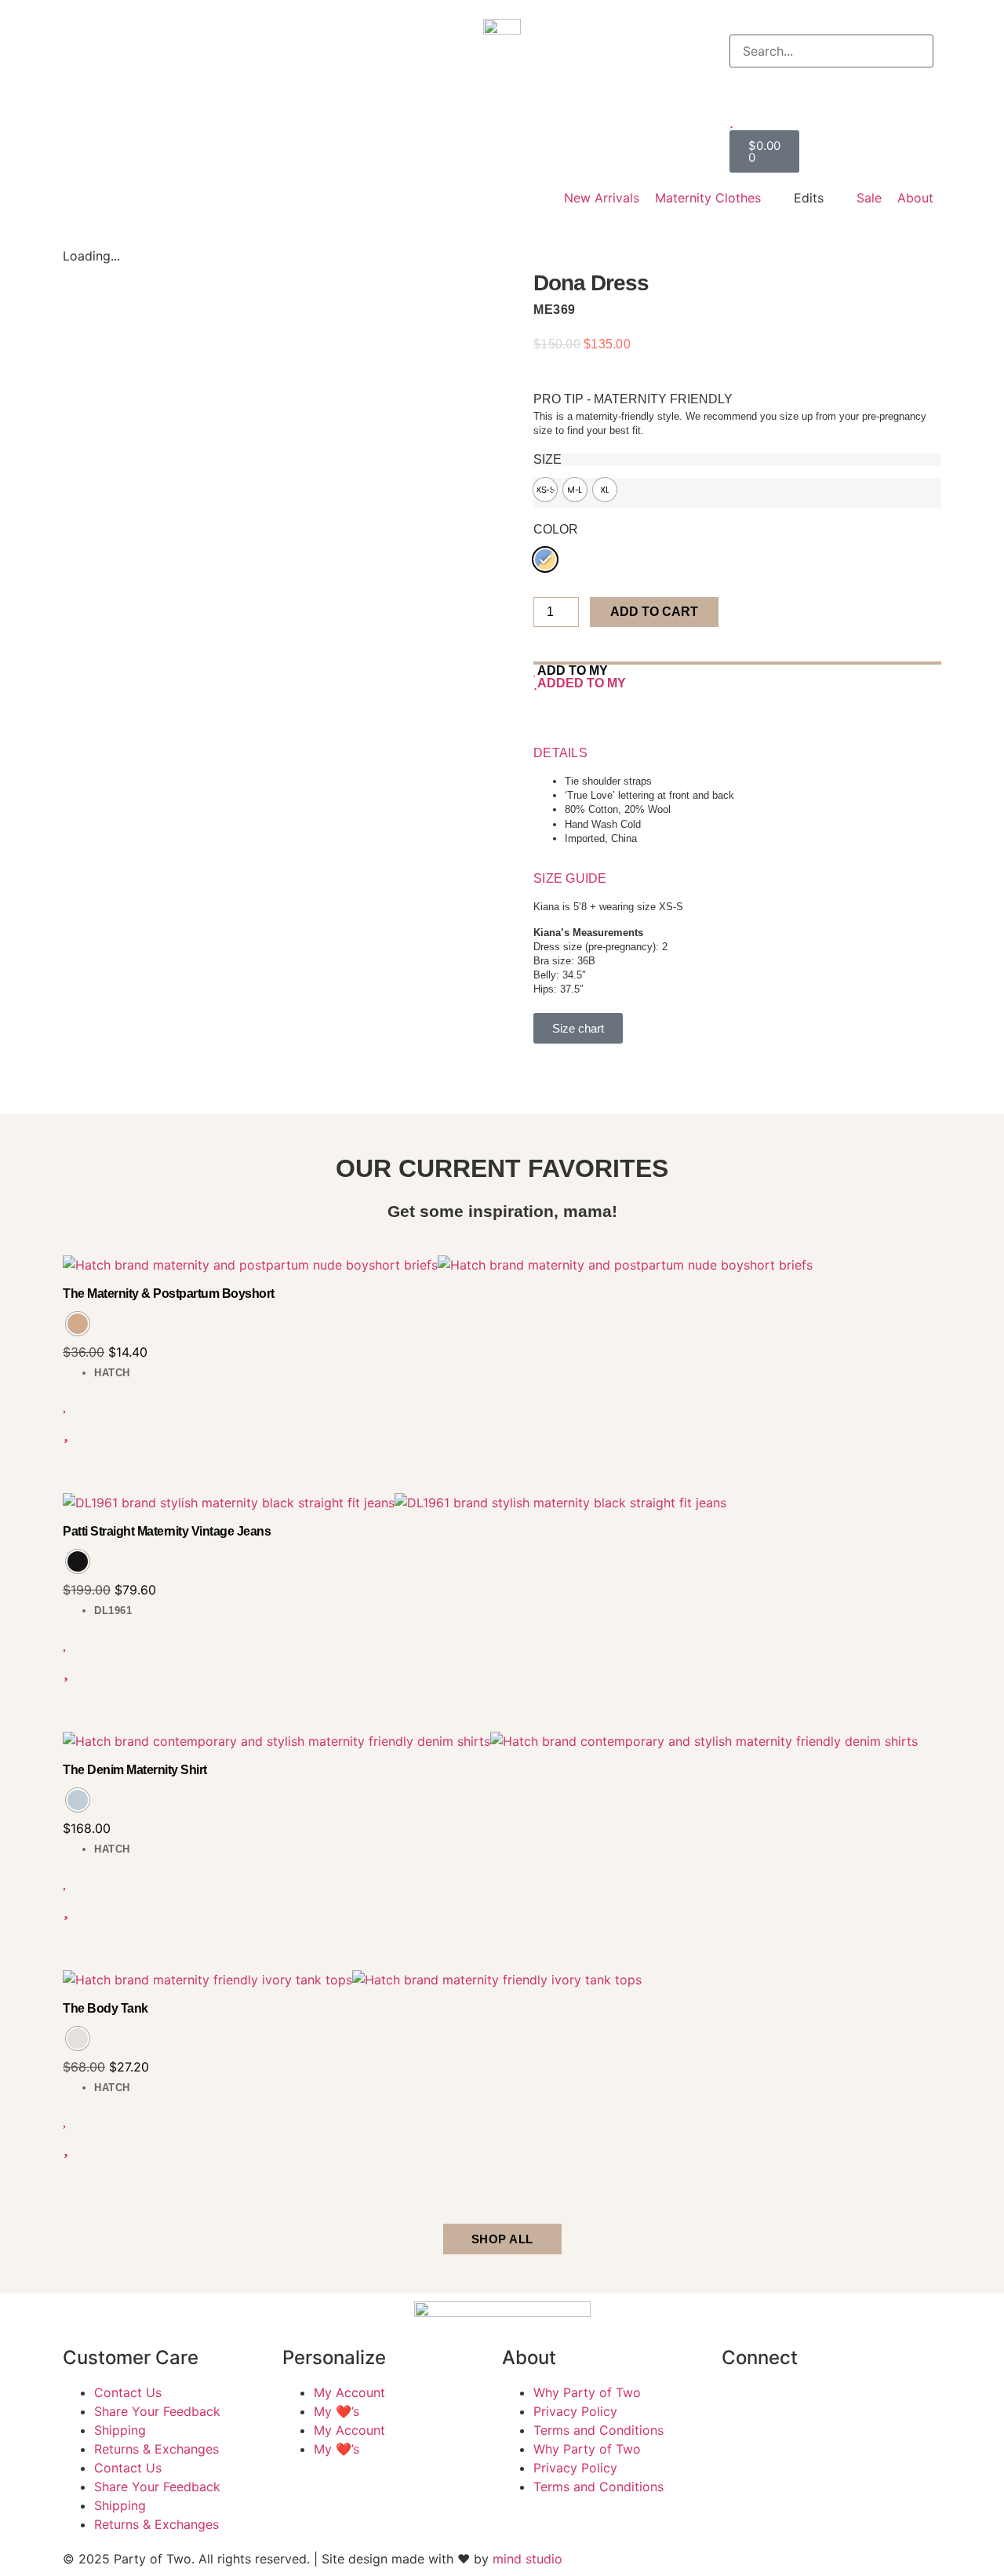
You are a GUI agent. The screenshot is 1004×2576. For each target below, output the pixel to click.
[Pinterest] (871, 2403)
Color (556, 530)
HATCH (112, 1373)
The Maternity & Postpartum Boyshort (169, 1293)
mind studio (527, 2559)
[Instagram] (784, 2403)
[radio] (545, 490)
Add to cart (654, 612)
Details (560, 753)
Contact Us (128, 2392)
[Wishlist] (831, 121)
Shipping (120, 2430)
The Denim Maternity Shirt (135, 1770)
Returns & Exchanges (156, 2449)
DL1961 (113, 1610)
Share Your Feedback (157, 2411)
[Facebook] (741, 2403)
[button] (831, 25)
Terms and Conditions (598, 2430)
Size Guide (570, 878)
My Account (349, 2392)
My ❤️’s (336, 2411)
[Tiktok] (828, 2403)
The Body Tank (105, 2008)
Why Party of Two (587, 2392)
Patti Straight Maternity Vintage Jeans (167, 1531)
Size (547, 460)
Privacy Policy (575, 2411)
